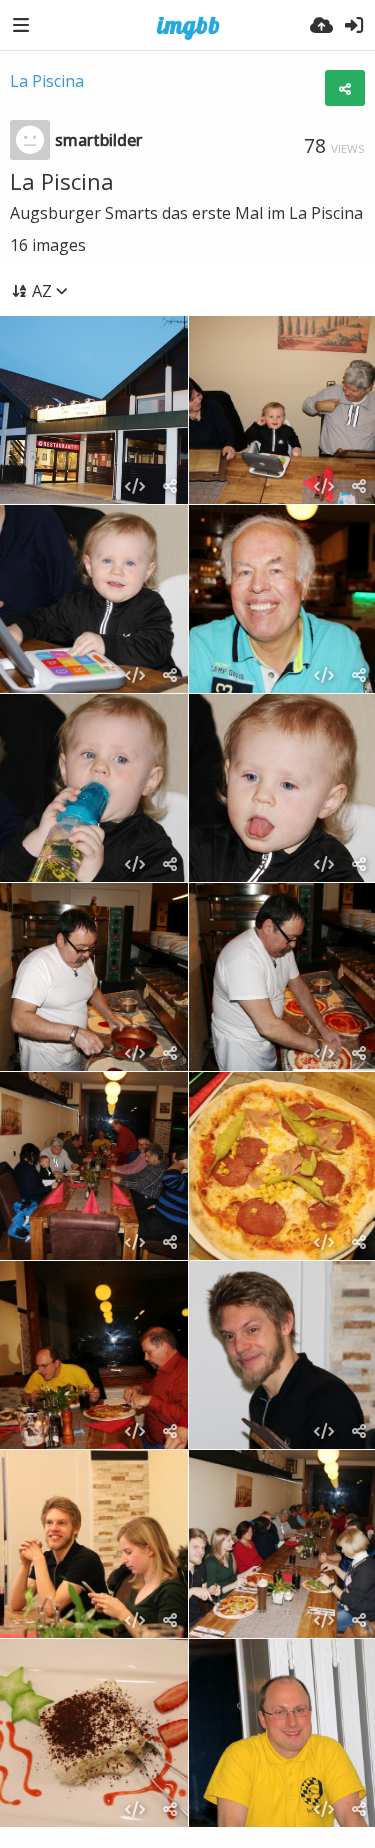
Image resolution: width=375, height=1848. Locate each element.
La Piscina (47, 81)
